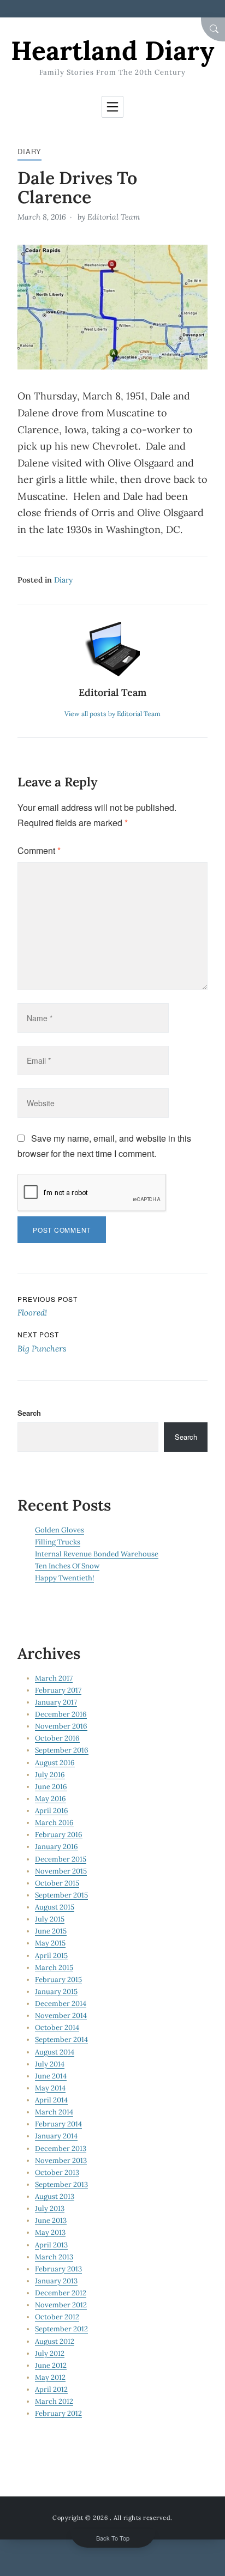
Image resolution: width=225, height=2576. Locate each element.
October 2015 (57, 1883)
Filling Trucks (58, 1542)
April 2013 (51, 2245)
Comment (39, 850)
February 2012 (58, 2413)
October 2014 (57, 2028)
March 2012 (54, 2401)
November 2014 (61, 2016)
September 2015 (61, 1895)
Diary (29, 151)
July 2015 (50, 1919)
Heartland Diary (112, 50)
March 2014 (54, 2112)
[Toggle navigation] (112, 107)
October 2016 (57, 1738)
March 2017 (54, 1678)
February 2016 (59, 1835)
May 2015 (50, 1943)
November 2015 (61, 1871)
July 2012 (50, 2353)
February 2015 (58, 1980)
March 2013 (54, 2257)
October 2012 (57, 2317)
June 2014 (51, 2076)
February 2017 (58, 1690)
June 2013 (51, 2220)
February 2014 (58, 2124)
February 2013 (58, 2269)
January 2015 (56, 1992)
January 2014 (56, 2136)
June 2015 (51, 1931)
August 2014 (55, 2052)
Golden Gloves (60, 1530)
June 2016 (51, 1787)
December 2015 (61, 1859)
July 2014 (50, 2064)
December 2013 (61, 2148)
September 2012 (61, 2329)
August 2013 (55, 2196)
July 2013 (50, 2208)
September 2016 (62, 1750)
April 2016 (52, 1811)
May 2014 (50, 2088)
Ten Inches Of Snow (67, 1566)
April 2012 (51, 2389)
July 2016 (50, 1775)
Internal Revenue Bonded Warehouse (97, 1554)
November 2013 (61, 2160)
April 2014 (51, 2100)
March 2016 (54, 1823)
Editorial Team (114, 217)
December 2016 (61, 1714)
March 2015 (54, 1968)
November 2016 (61, 1726)
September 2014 (61, 2039)
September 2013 (61, 2184)
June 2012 (51, 2365)
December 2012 (61, 2293)
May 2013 (50, 2232)
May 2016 (51, 1799)
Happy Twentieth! (64, 1578)
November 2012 (61, 2305)
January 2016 (57, 1847)
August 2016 (55, 1763)
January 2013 (56, 2281)
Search (29, 1413)
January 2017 (56, 1702)
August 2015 (55, 1907)
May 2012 (50, 2377)
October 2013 (57, 2172)
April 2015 (51, 1956)
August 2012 (55, 2341)
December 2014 (61, 2004)
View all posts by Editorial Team (112, 714)
